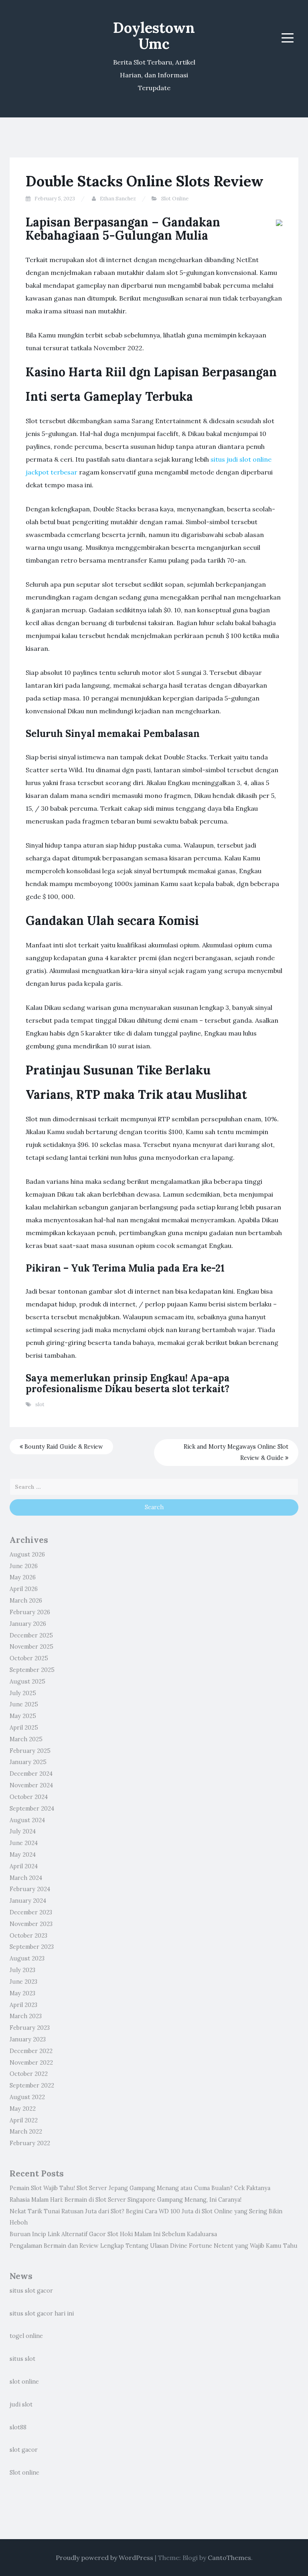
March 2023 (26, 2016)
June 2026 (24, 1566)
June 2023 (23, 1982)
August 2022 (27, 2097)
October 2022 (29, 2074)
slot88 (18, 2427)
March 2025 (26, 1739)
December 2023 (31, 1912)
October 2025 (29, 1658)
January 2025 (28, 1762)
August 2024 (27, 1820)
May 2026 (23, 1577)
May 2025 (23, 1716)
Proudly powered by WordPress (104, 2558)
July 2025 (23, 1693)
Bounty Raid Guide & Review (63, 1447)
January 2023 (28, 2039)
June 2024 (24, 1843)
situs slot (22, 2359)
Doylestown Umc (154, 36)
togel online (26, 2336)
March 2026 (26, 1601)
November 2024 (31, 1785)
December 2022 (31, 2051)
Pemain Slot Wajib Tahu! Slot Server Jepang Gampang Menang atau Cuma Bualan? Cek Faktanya (140, 2188)
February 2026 (30, 1612)
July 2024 (23, 1831)
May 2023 (22, 1993)
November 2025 (31, 1647)
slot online (24, 2382)
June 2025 (24, 1704)
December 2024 (31, 1774)
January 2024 (28, 1901)
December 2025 (31, 1635)
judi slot (21, 2404)
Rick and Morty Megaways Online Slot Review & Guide (236, 1453)
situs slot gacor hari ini (42, 2314)
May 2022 (23, 2109)
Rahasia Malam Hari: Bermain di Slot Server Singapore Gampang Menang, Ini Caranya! (126, 2200)
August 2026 (27, 1554)
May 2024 (23, 1855)
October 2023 (28, 1936)
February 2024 (30, 1889)
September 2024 (32, 1809)
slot (40, 1404)
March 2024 (26, 1878)
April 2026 (24, 1589)
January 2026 (28, 1624)
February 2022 (30, 2143)
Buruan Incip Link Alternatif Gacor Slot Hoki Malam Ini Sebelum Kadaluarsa (113, 2234)
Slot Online (175, 199)
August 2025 (27, 1682)
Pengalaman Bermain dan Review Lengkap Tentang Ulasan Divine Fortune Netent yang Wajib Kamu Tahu (154, 2246)
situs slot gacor (31, 2291)
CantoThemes (229, 2558)
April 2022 (24, 2120)
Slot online (24, 2473)
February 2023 (30, 2028)
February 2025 (30, 1751)
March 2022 (26, 2132)
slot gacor (24, 2450)
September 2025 (32, 1670)
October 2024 (29, 1797)
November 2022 (31, 2063)
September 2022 (32, 2085)
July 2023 (22, 1970)
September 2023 (32, 1947)
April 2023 (23, 2005)
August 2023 (27, 1958)
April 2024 (24, 1866)
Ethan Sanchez (118, 199)
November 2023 (31, 1924)
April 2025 (24, 1728)
